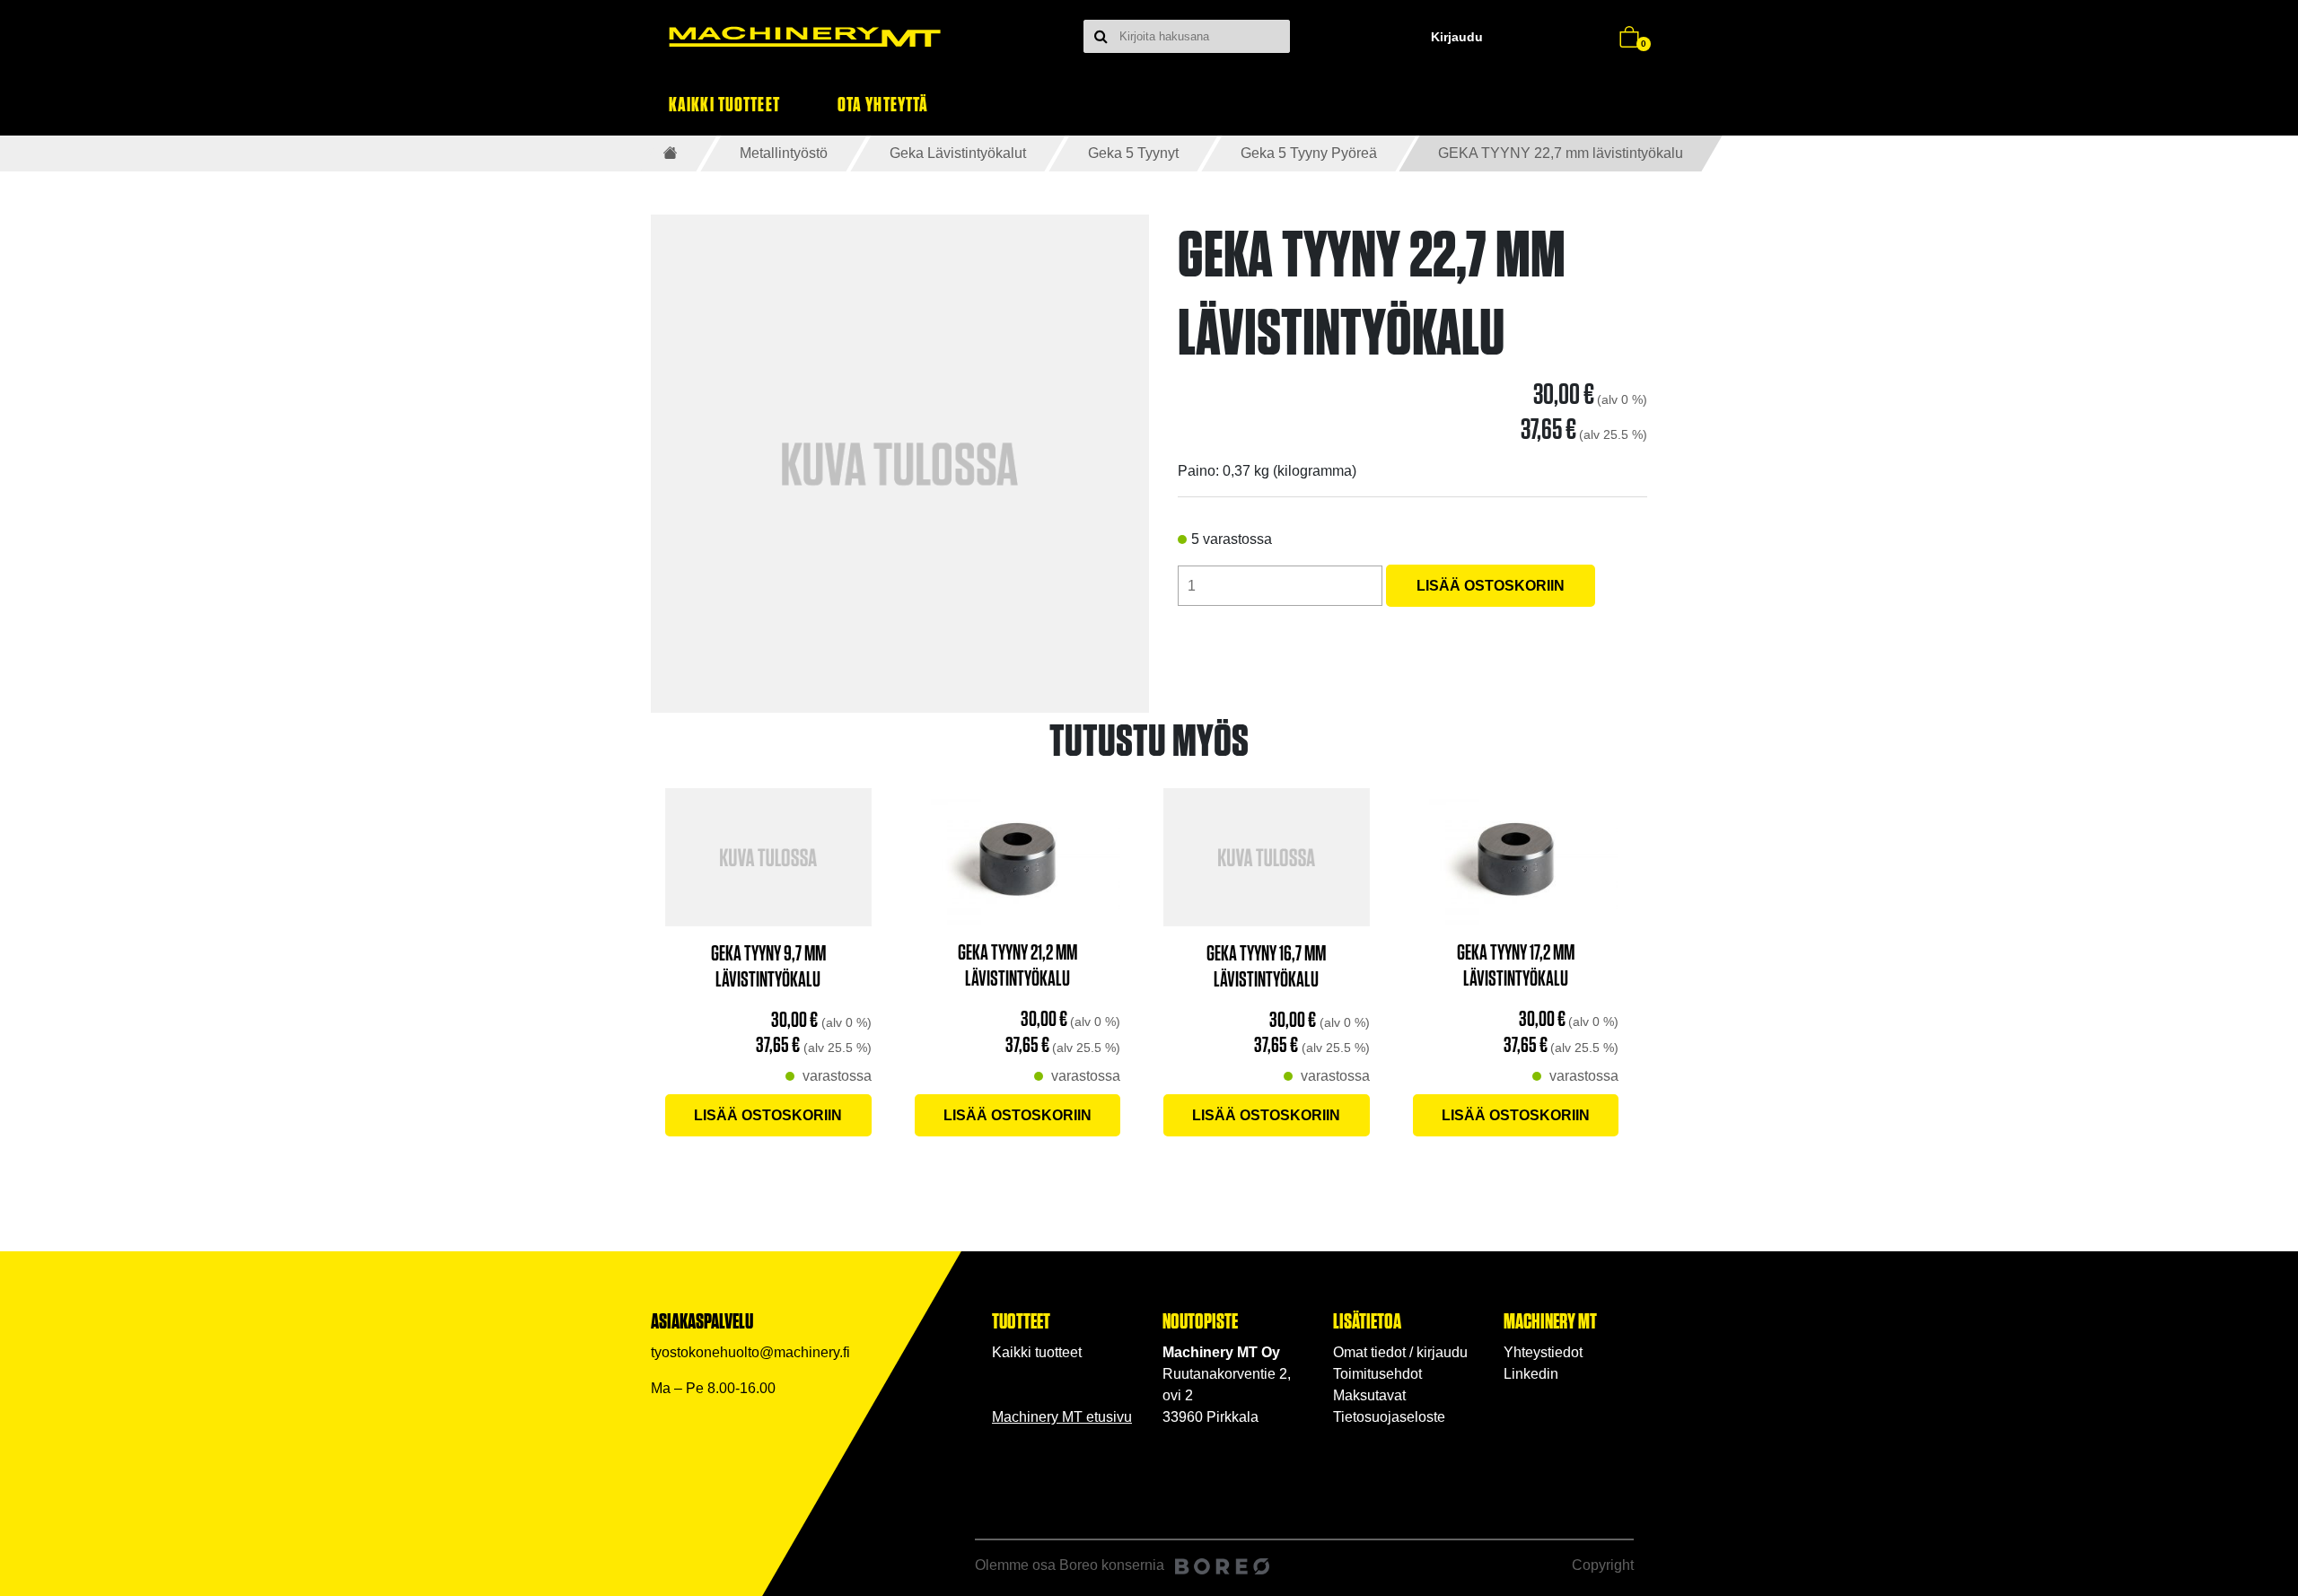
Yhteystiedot (1543, 1352)
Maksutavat (1369, 1395)
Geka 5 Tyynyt (1133, 153)
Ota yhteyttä (883, 104)
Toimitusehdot (1377, 1374)
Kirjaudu (1457, 37)
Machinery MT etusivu (1062, 1417)
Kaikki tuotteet (724, 104)
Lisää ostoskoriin (1491, 586)
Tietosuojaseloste (1389, 1417)
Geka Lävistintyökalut (958, 153)
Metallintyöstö (784, 153)
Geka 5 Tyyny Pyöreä (1309, 153)
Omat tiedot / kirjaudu (1400, 1352)
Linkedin (1531, 1374)
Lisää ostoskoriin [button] (768, 1115)
